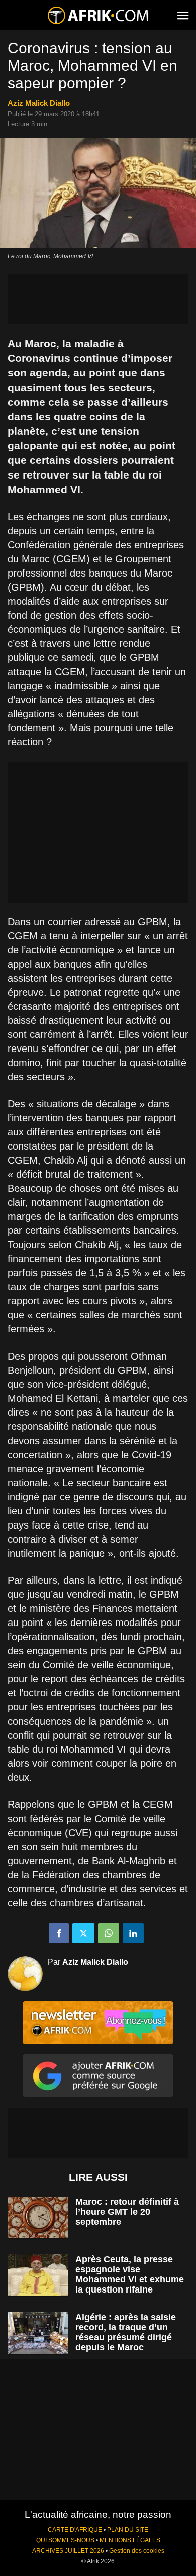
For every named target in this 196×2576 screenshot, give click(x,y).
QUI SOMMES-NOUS (65, 2540)
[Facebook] (59, 1933)
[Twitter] (83, 1933)
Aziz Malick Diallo (39, 103)
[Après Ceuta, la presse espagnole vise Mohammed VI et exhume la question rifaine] (38, 2275)
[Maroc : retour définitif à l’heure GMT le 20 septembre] (38, 2217)
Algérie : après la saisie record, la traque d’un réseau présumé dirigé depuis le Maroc (126, 2332)
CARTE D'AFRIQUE (75, 2530)
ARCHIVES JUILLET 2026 (68, 2551)
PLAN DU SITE (128, 2530)
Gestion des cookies (137, 2551)
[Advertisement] (98, 299)
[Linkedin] (133, 1933)
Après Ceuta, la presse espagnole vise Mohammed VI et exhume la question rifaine (130, 2274)
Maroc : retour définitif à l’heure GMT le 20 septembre (127, 2212)
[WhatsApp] (109, 1933)
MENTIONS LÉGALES (130, 2540)
